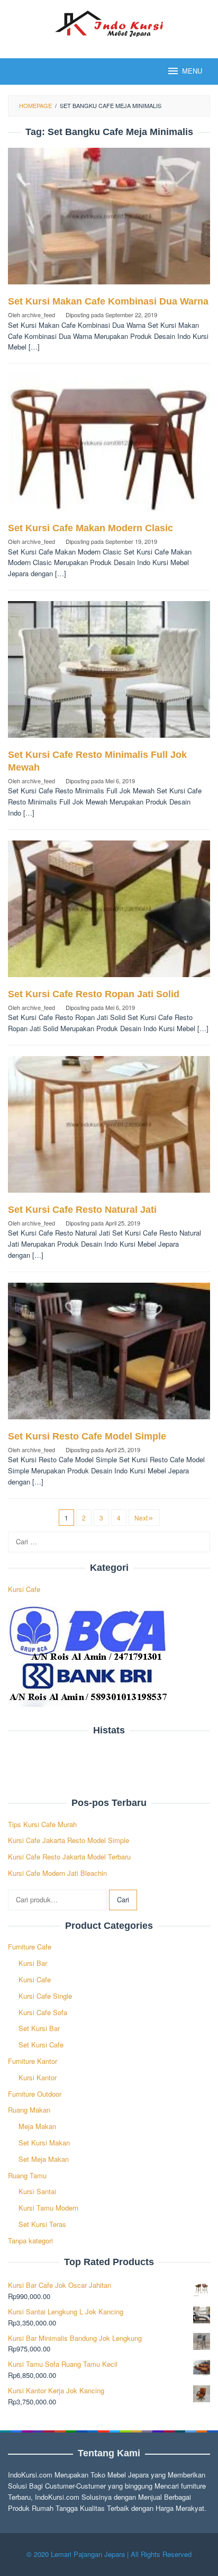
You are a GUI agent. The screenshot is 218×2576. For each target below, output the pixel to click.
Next (141, 1518)
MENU (192, 71)
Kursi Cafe (24, 1589)
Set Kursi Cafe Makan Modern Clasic (90, 528)
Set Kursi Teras (42, 2224)
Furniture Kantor (33, 2061)
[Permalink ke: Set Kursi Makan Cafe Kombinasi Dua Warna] (109, 221)
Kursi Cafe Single (45, 1996)
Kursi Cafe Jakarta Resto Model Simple (69, 1840)
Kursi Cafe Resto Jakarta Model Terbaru (69, 1857)
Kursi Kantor (38, 2077)
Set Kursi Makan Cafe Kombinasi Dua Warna (108, 301)
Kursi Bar (33, 1963)
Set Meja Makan (44, 2159)
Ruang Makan (29, 2110)
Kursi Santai (37, 2191)
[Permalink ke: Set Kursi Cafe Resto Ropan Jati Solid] (109, 913)
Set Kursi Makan (44, 2143)
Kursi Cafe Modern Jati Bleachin (57, 1873)
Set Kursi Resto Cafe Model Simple (87, 1436)
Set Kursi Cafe (41, 2045)
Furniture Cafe (30, 1947)
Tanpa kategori (30, 2240)
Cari (123, 1899)
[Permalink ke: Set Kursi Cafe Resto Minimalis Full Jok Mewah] (109, 673)
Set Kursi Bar (39, 2028)
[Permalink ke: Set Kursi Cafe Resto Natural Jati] (109, 1128)
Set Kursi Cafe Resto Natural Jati (82, 1210)
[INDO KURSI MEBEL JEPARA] (109, 23)
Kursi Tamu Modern (48, 2208)
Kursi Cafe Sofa (43, 2012)
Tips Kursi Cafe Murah (42, 1824)
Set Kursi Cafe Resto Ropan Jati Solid (94, 994)
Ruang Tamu (27, 2175)
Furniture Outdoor (35, 2094)
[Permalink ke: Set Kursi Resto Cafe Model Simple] (109, 1355)
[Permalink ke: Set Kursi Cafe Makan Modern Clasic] (109, 447)
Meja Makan (37, 2126)
